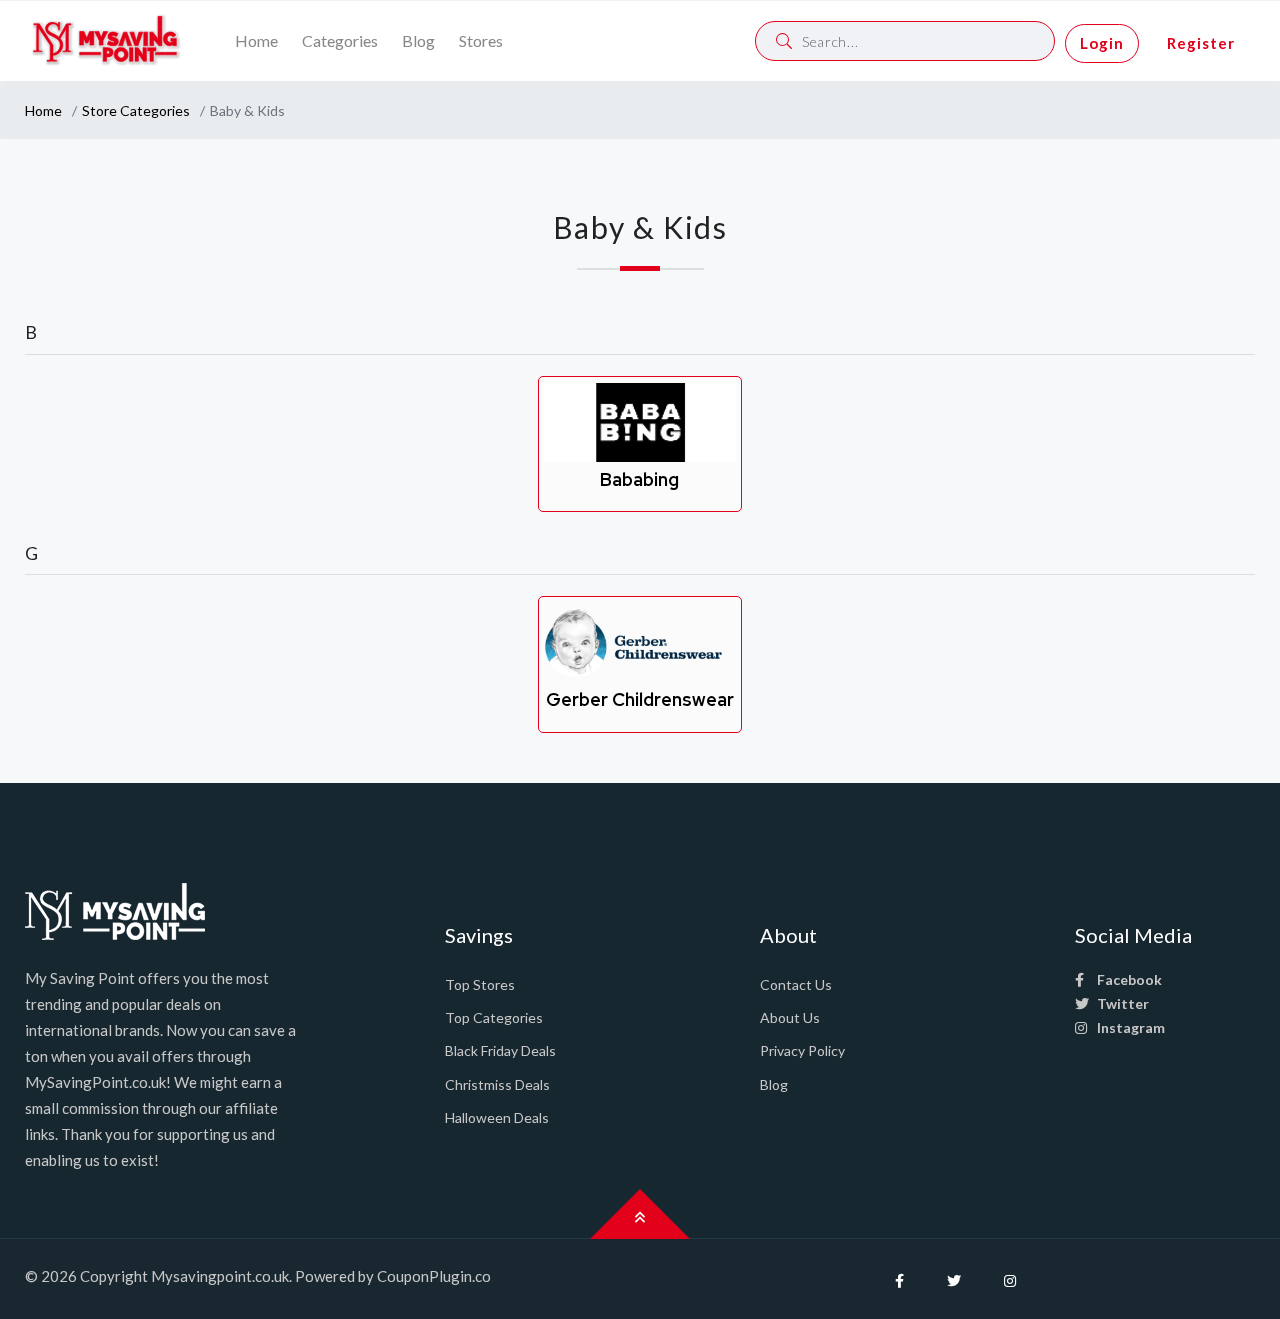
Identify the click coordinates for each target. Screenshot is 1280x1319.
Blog (418, 40)
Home (256, 40)
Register (1201, 43)
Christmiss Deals (497, 1084)
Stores (481, 40)
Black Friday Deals (500, 1050)
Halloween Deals (497, 1117)
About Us (790, 1017)
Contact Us (796, 984)
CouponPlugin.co (434, 1276)
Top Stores (480, 984)
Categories (340, 40)
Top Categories (494, 1017)
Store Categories (136, 110)
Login (1102, 43)
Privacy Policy (802, 1050)
